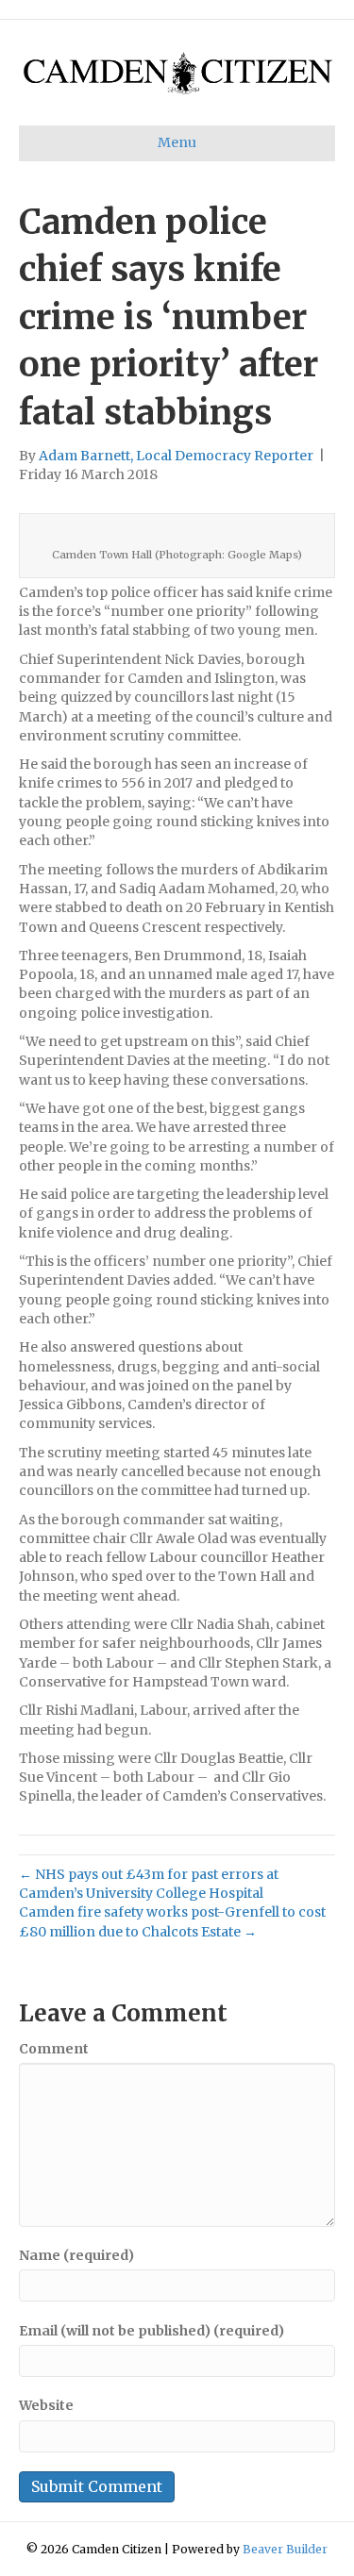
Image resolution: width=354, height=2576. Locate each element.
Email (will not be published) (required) (152, 2331)
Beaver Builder (285, 2549)
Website (46, 2405)
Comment (54, 2049)
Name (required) (76, 2255)
